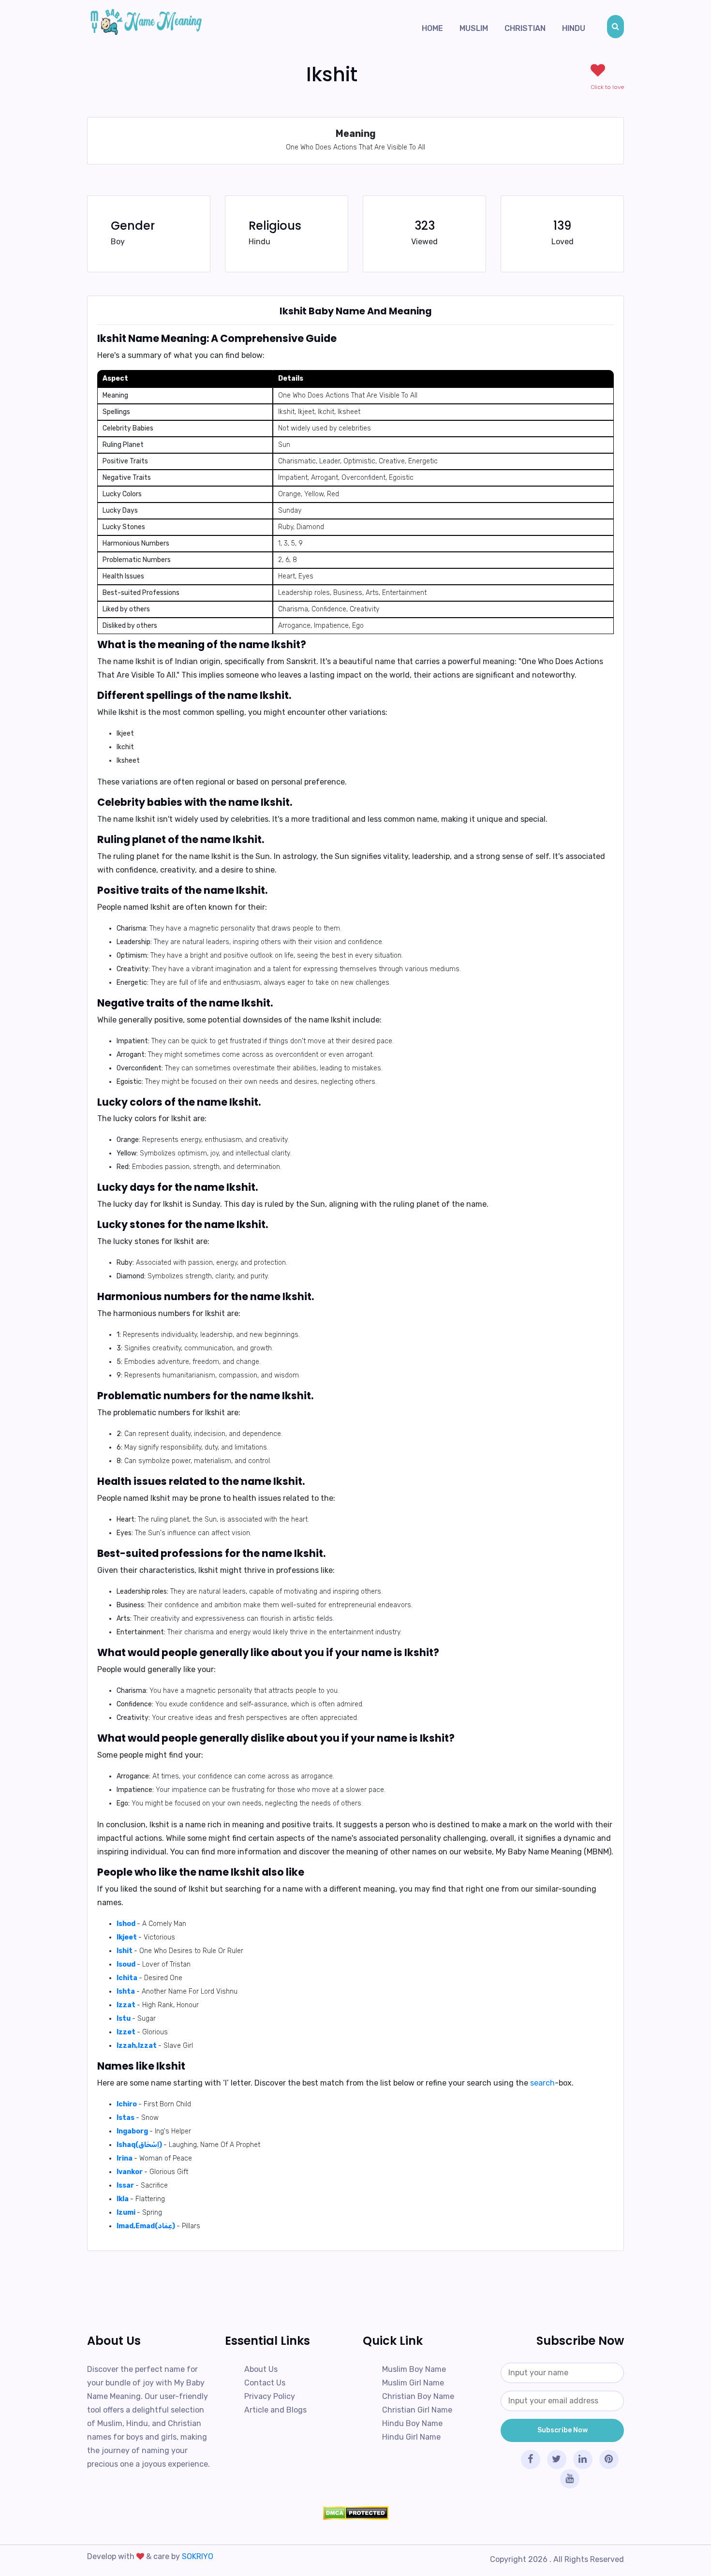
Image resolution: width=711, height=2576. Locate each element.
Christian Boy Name (418, 2396)
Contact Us (265, 2383)
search (542, 2083)
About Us (261, 2369)
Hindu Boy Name (412, 2423)
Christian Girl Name (417, 2410)
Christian (525, 28)
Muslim (474, 28)
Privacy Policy (270, 2396)
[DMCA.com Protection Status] (355, 2513)
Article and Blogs (275, 2410)
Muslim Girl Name (413, 2383)
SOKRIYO (198, 2556)
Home (432, 28)
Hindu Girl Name (411, 2437)
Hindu (574, 28)
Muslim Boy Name (414, 2369)
